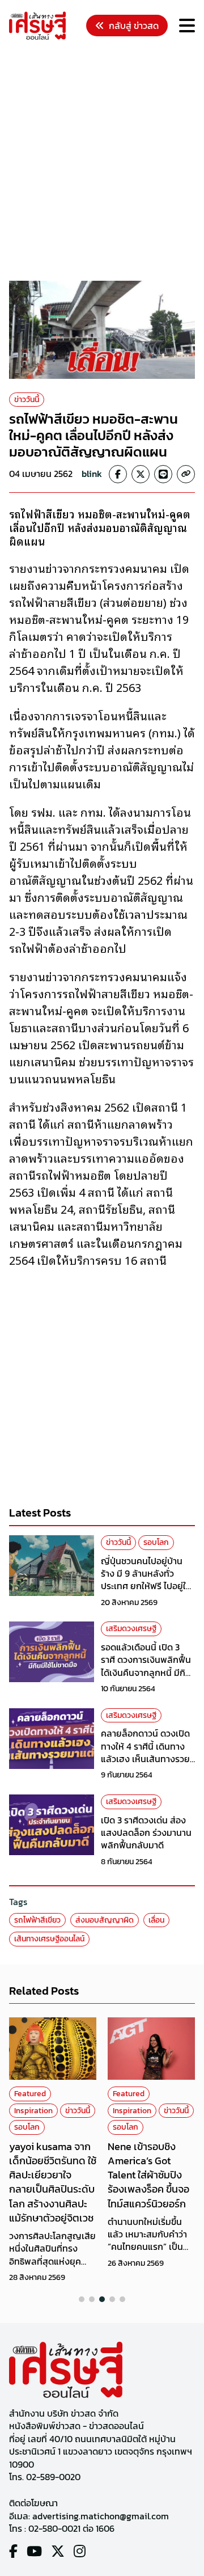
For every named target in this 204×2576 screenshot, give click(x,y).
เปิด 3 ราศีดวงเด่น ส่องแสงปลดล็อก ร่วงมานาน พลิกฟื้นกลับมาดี (146, 1833)
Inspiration (33, 2111)
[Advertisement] (102, 162)
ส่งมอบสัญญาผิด (105, 1920)
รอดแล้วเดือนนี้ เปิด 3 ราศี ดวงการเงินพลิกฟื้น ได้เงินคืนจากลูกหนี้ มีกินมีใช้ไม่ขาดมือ (146, 1666)
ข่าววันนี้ (27, 400)
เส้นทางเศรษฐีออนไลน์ (49, 1939)
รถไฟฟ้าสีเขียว (37, 1920)
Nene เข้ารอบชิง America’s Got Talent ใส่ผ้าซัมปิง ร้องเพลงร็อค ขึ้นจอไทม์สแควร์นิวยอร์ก (148, 2175)
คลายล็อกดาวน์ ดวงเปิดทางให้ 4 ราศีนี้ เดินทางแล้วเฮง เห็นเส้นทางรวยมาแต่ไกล (145, 1752)
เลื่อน (156, 1920)
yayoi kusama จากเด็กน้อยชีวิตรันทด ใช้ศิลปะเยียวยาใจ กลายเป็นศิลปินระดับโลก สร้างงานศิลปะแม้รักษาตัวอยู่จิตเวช (53, 2182)
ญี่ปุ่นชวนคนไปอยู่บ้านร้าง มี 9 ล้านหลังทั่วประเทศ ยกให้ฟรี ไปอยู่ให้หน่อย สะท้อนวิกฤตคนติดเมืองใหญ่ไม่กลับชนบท (148, 1586)
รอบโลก (156, 1542)
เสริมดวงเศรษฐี (131, 1629)
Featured (30, 2094)
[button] (82, 2299)
